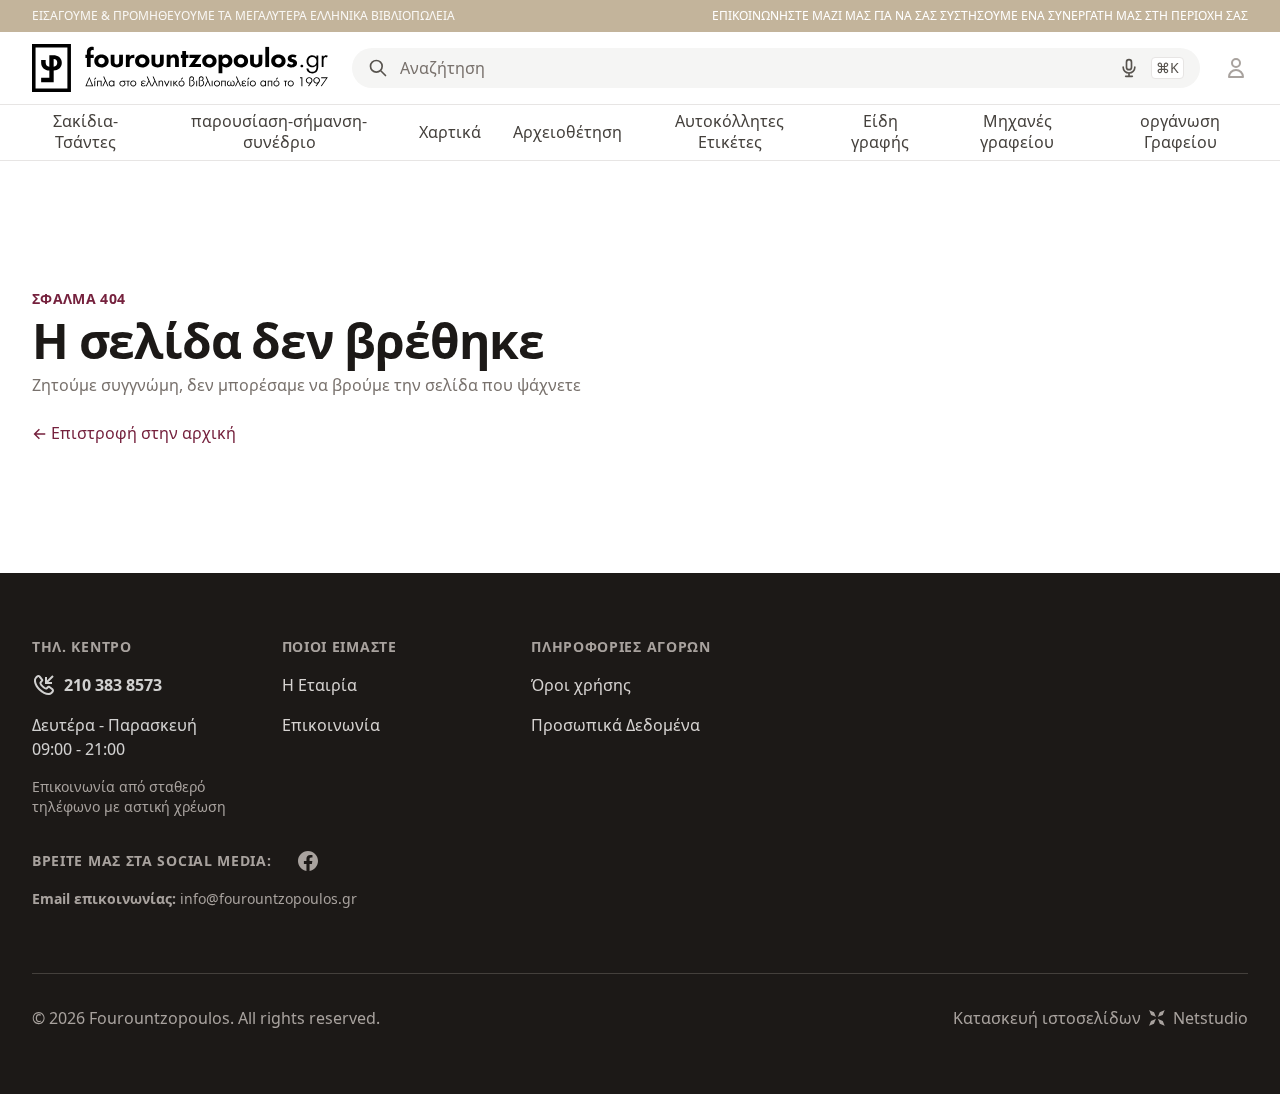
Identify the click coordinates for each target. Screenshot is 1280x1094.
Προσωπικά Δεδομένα (615, 725)
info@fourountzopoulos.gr (268, 898)
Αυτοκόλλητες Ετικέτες (729, 131)
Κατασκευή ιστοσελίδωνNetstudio (1100, 1018)
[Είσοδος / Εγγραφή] (1236, 68)
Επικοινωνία (331, 725)
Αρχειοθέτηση (567, 132)
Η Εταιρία (319, 685)
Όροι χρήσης (581, 685)
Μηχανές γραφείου (1017, 131)
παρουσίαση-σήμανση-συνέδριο (279, 131)
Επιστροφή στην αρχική (134, 433)
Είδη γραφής (880, 131)
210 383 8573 (113, 685)
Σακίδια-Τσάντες (85, 131)
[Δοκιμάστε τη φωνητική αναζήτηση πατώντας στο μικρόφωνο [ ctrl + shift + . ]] (1129, 68)
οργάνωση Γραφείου (1180, 131)
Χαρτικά (450, 132)
